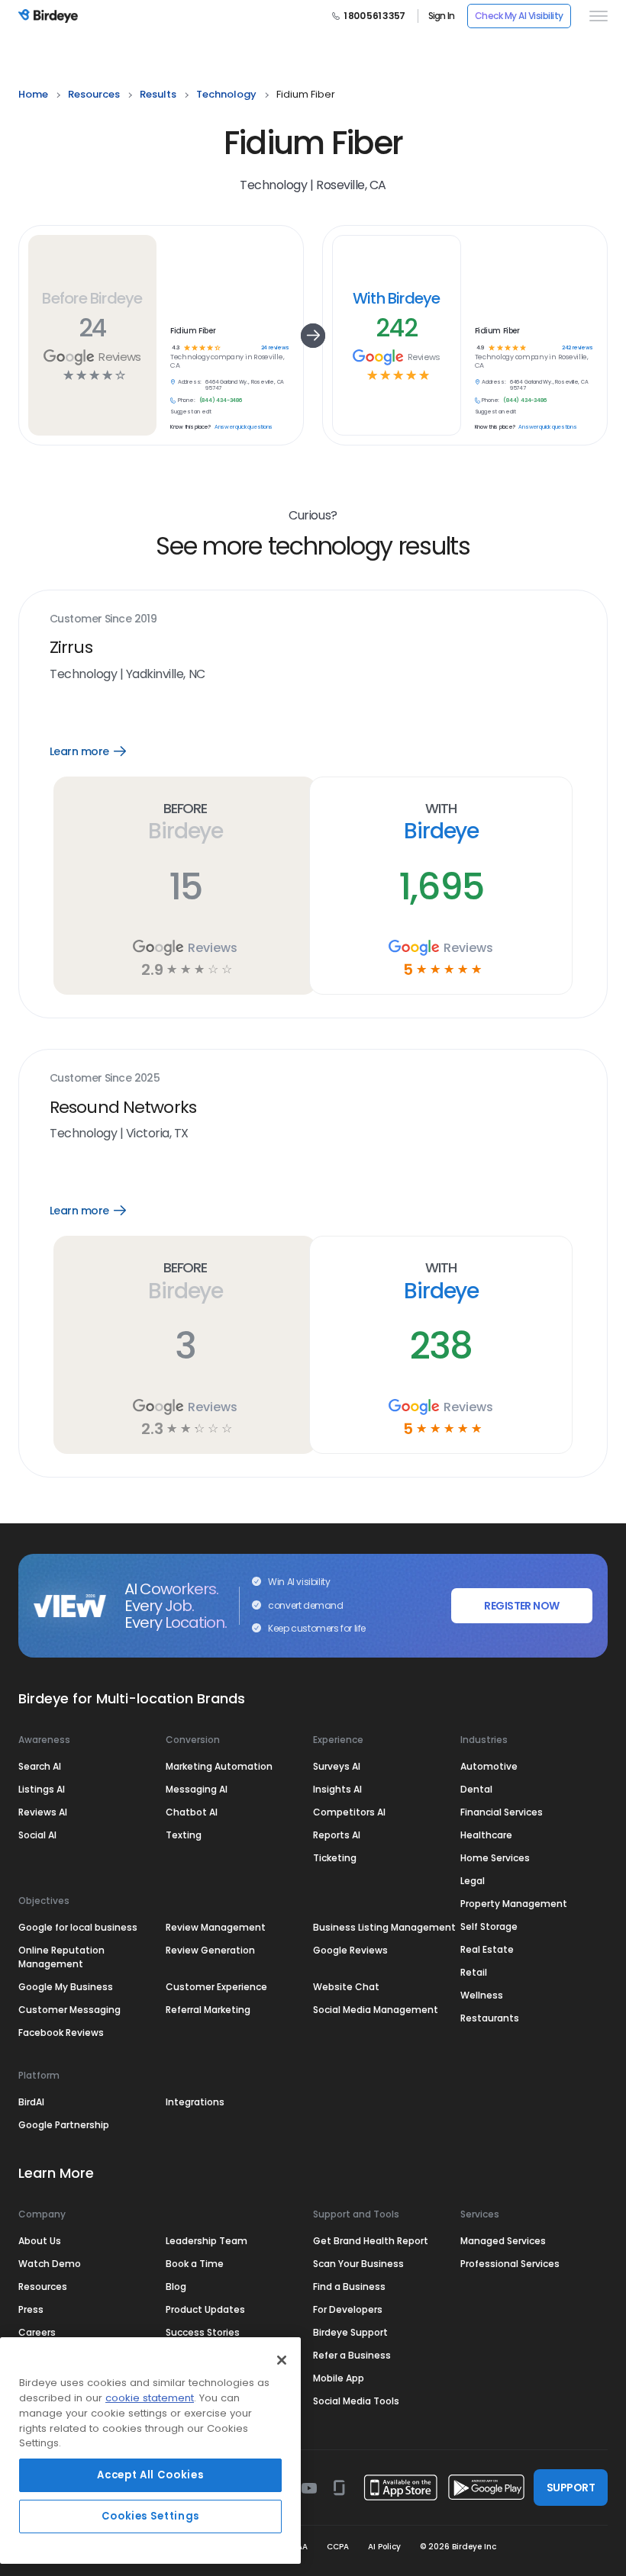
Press (31, 2309)
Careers (37, 2332)
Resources (43, 2287)
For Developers (348, 2309)
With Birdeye (397, 298)
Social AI (37, 1835)
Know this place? (190, 427)
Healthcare (486, 1835)
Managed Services (503, 2241)
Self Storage (489, 1926)
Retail (474, 1972)
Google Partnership (64, 2125)
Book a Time (195, 2264)
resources (94, 94)
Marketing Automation (219, 1766)
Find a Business (349, 2287)
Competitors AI (349, 1812)
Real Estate (487, 1949)
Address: (190, 382)
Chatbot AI (192, 1812)
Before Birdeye (92, 298)
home (33, 94)
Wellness (482, 1995)
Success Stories (203, 2332)
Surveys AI (337, 1766)
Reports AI (337, 1835)
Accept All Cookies (150, 2475)
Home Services (495, 1858)
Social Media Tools (356, 2401)
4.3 (176, 348)
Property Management (514, 1904)
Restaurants (490, 2018)
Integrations (195, 2102)
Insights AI (337, 1789)
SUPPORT (571, 2488)
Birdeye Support (350, 2332)
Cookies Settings (151, 2516)
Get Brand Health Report (371, 2241)
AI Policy (384, 2547)
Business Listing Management (384, 1927)
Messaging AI (197, 1789)
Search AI (40, 1766)
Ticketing (335, 1858)
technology (226, 94)
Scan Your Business (358, 2264)
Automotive (489, 1766)
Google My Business (66, 1987)
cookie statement (150, 2398)
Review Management (216, 1927)
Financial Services (502, 1812)
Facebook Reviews (61, 2032)
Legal (473, 1881)
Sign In (442, 16)
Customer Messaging (69, 2010)
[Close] (282, 2360)
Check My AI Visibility (519, 16)
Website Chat (346, 1987)
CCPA (338, 2547)
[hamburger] (595, 16)
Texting (184, 1835)
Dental (476, 1789)
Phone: (187, 400)
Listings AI (42, 1789)
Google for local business (78, 1927)
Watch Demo (50, 2264)
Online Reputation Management (61, 1957)
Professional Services (510, 2264)
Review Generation (210, 1950)
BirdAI (31, 2102)
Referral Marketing (208, 2010)
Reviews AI (43, 1812)
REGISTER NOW (521, 1606)
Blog (176, 2287)
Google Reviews (350, 1950)
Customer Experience (216, 1987)
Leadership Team (207, 2241)
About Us (40, 2241)
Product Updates (205, 2309)
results (158, 94)
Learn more (99, 751)
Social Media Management (376, 2010)
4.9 (480, 348)
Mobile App (339, 2378)
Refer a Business (352, 2355)
